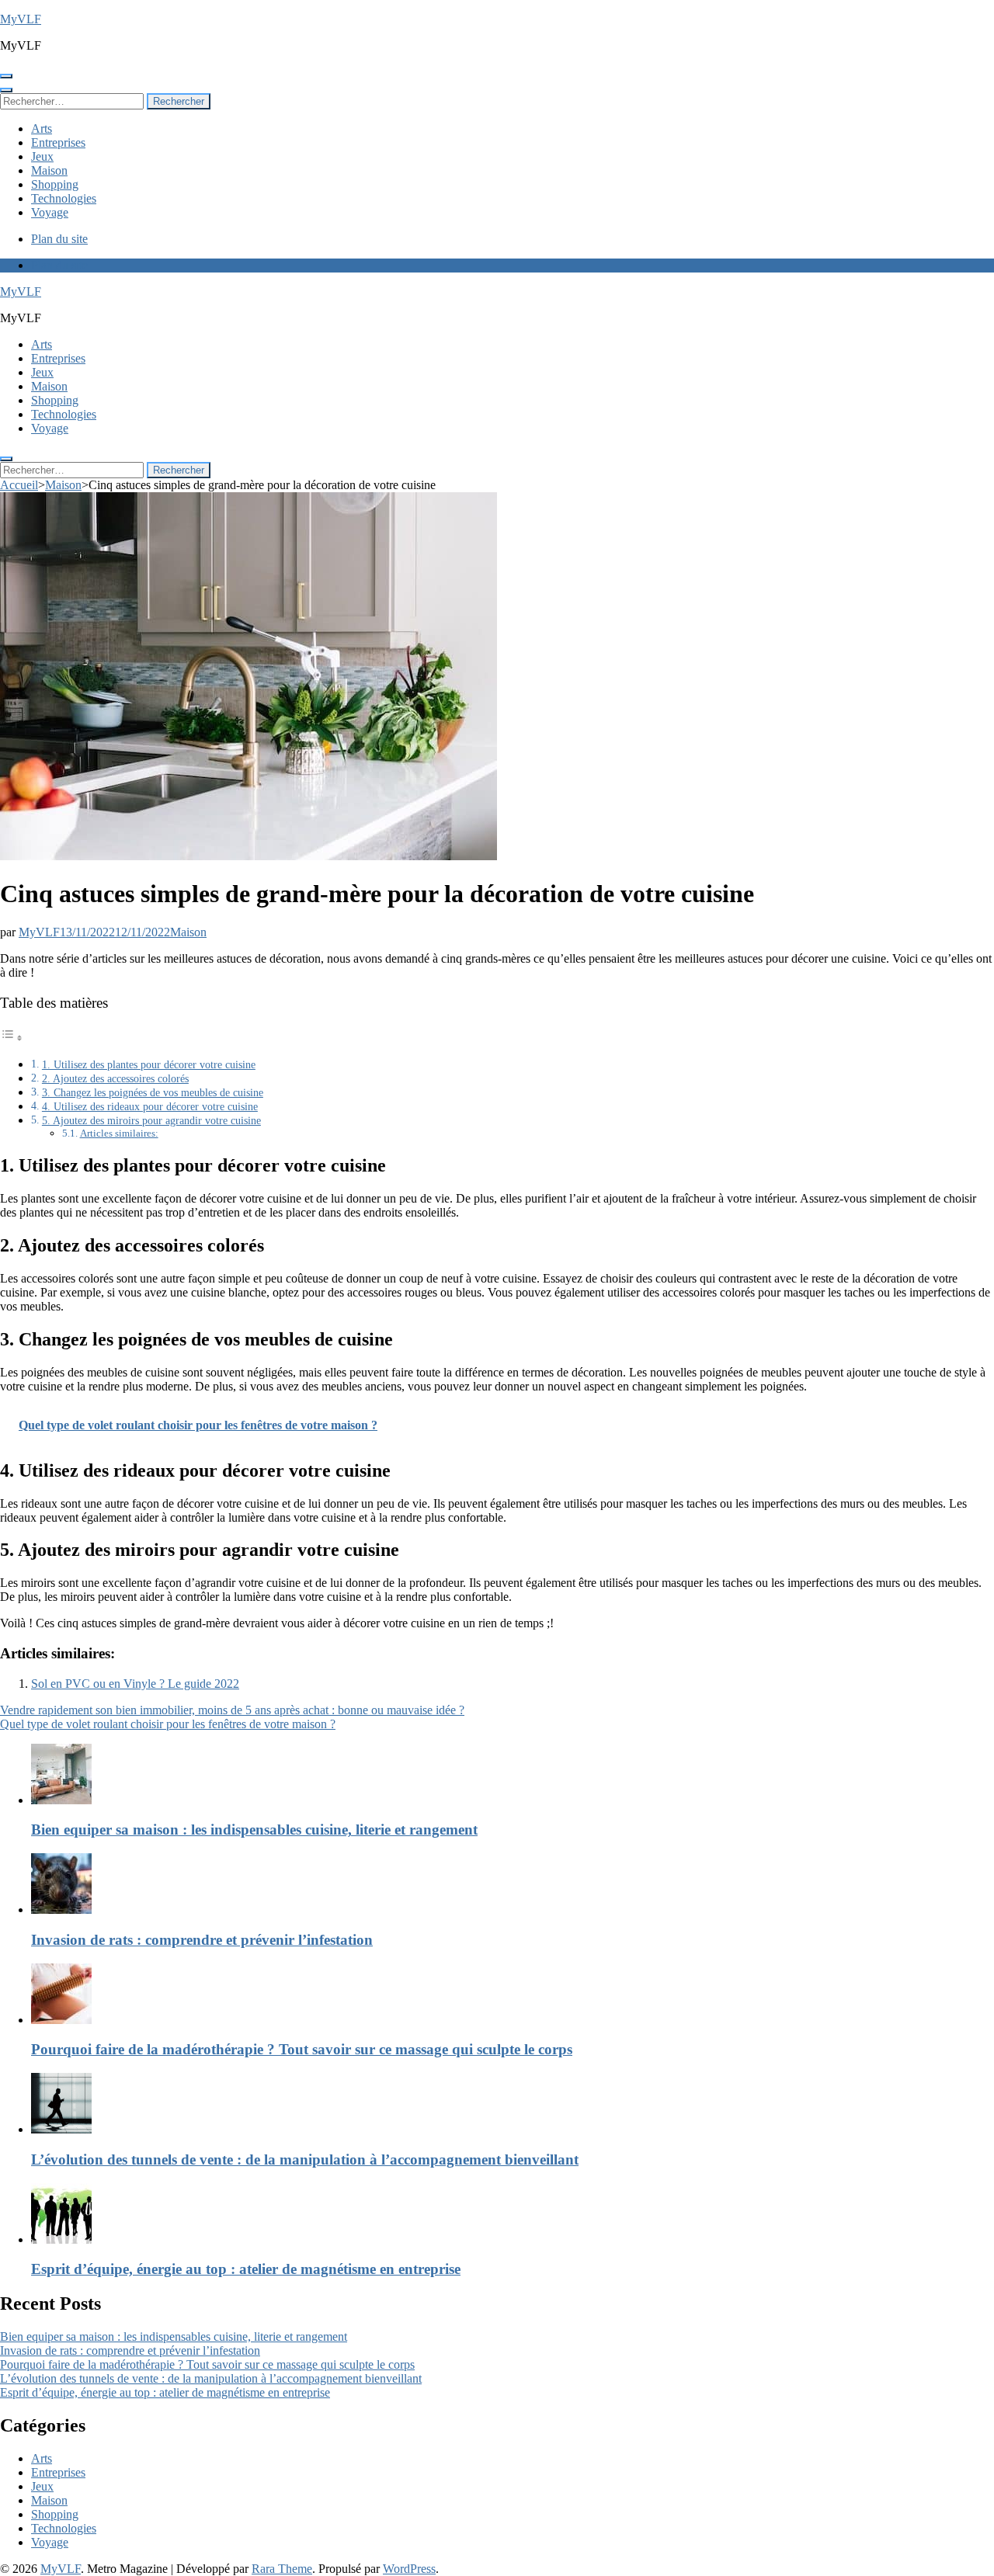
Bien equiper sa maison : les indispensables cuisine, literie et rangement (254, 1830)
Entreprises (58, 142)
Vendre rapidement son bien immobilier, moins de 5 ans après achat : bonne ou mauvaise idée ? (232, 1710)
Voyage (50, 212)
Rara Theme (282, 2569)
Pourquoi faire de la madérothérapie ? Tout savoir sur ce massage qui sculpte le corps (302, 2049)
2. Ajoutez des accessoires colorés (115, 1078)
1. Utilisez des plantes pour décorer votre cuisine (149, 1064)
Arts (42, 128)
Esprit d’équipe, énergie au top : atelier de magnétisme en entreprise (246, 2269)
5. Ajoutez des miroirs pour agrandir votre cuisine (151, 1120)
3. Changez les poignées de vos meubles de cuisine (153, 1092)
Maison (49, 170)
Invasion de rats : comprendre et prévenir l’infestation (202, 1940)
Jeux (42, 156)
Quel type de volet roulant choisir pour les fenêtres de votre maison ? (168, 1724)
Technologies (64, 198)
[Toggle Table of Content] (12, 1038)
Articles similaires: (119, 1133)
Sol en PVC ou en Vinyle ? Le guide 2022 (135, 1684)
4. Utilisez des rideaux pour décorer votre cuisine (150, 1106)
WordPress (409, 2569)
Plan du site (59, 239)
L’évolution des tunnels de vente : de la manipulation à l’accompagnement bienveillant (305, 2159)
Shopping (55, 184)
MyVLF (21, 19)
